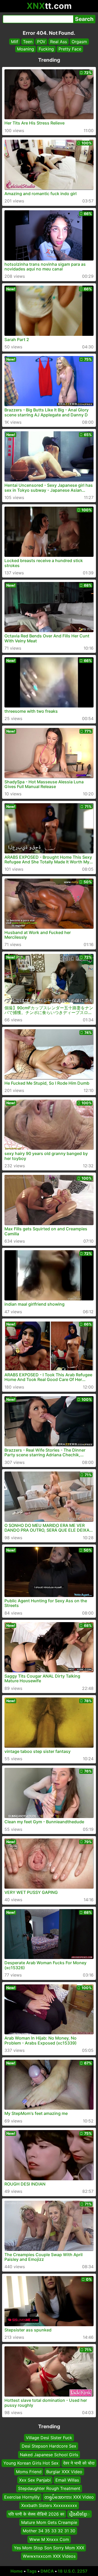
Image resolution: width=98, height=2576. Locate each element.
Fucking (46, 49)
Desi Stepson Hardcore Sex (49, 2446)
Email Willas (67, 2480)
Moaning (25, 49)
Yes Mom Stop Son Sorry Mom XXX (49, 2548)
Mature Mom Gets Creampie (49, 2522)
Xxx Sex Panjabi (35, 2480)
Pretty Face (70, 49)
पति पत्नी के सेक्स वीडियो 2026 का (36, 2514)
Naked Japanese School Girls (49, 2455)
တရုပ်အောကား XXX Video (69, 2497)
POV (41, 42)
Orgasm (79, 42)
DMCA (47, 2571)
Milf (15, 42)
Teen (28, 42)
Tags (32, 2571)
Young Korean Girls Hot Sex (31, 2463)
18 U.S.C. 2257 (73, 2571)
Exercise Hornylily (22, 2497)
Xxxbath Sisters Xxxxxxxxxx (49, 2505)
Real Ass (59, 42)
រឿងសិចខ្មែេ (79, 2514)
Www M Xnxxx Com (49, 2539)
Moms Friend (29, 2472)
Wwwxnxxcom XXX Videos (49, 2556)
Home (17, 2571)
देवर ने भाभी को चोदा (79, 2463)
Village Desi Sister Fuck (49, 2438)
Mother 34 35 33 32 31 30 (49, 2531)
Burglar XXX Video (64, 2472)
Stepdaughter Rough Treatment (49, 2489)
